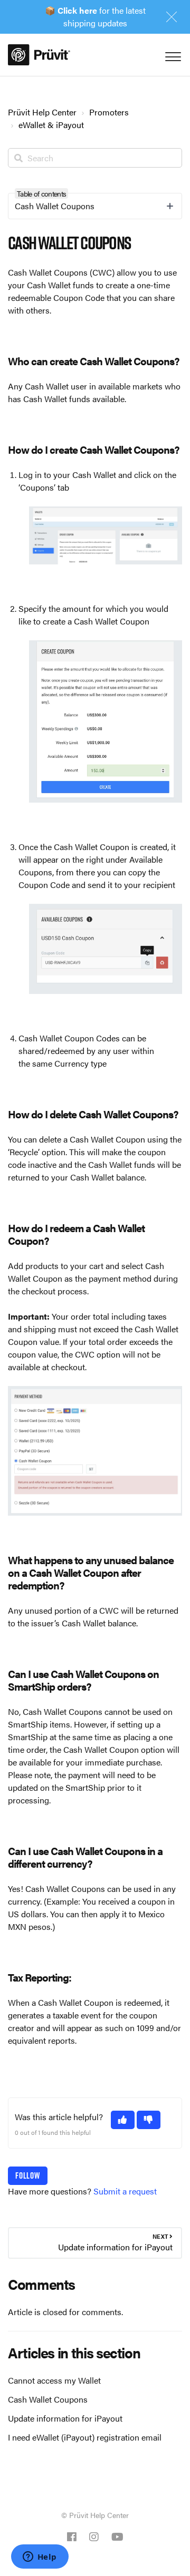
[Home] (39, 55)
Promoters (109, 112)
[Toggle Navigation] (172, 54)
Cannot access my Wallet (54, 2380)
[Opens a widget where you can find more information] (40, 2558)
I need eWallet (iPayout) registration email (85, 2437)
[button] (123, 2120)
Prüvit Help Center (42, 112)
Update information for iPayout (65, 2418)
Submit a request (125, 2191)
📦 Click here (71, 10)
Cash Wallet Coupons (48, 2399)
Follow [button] (28, 2175)
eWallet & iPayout (51, 125)
